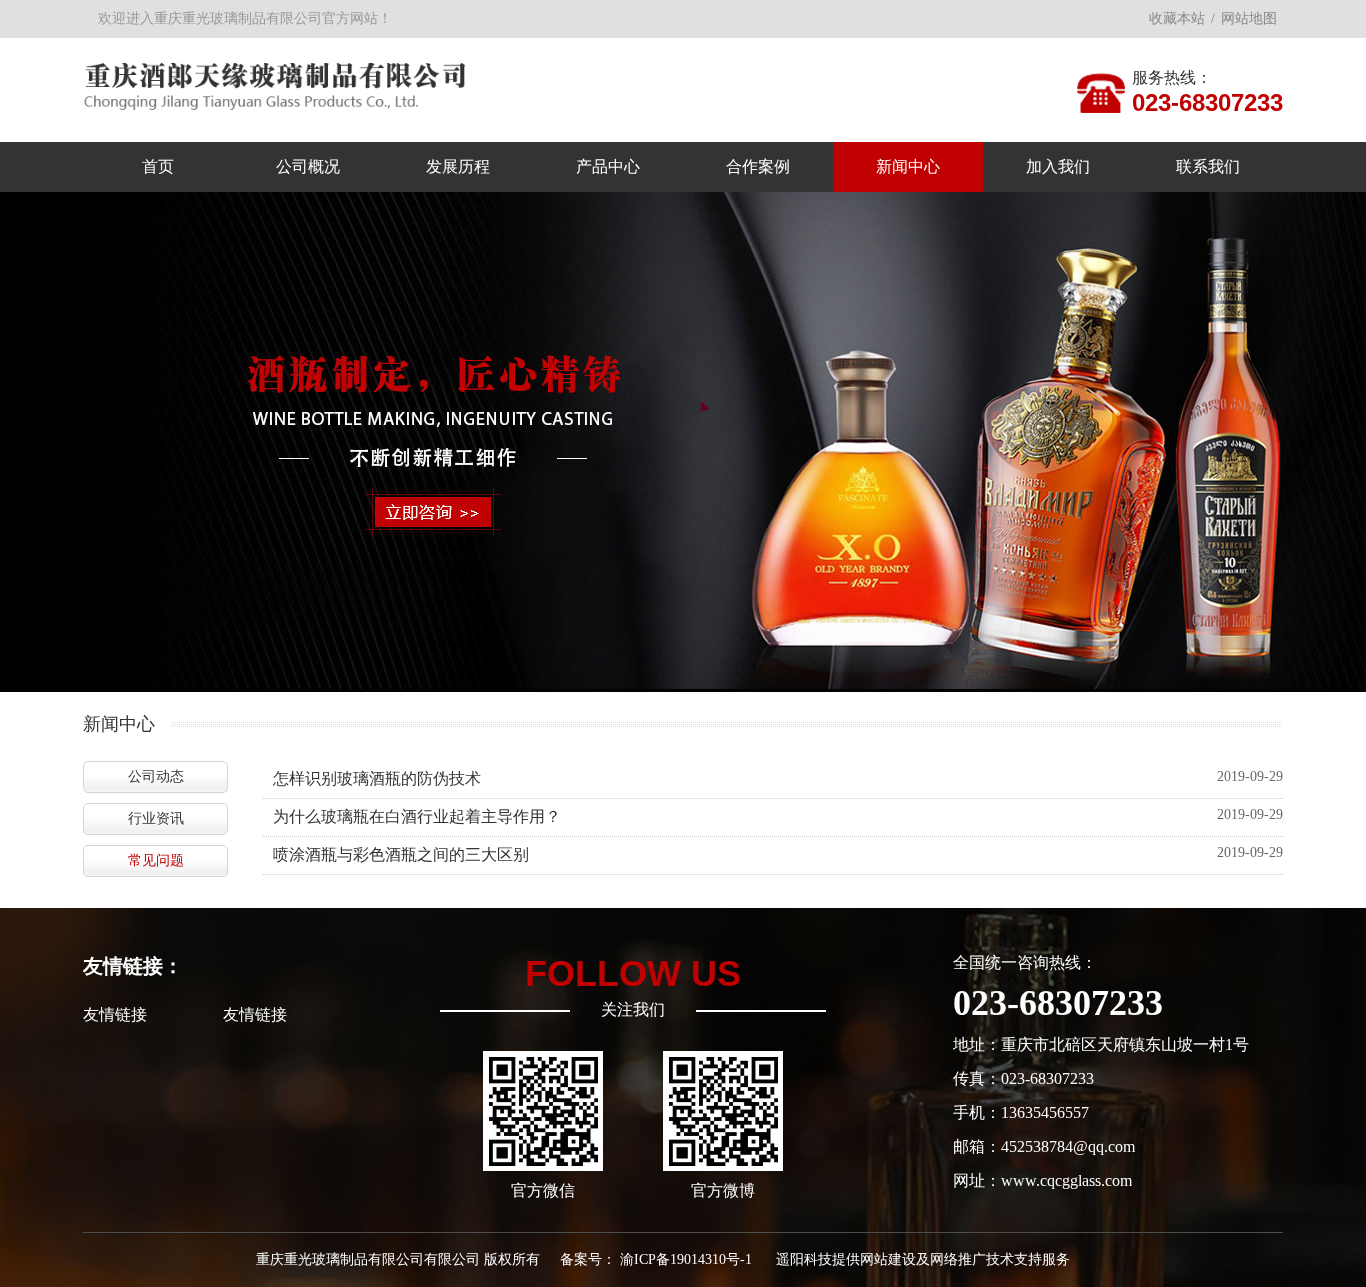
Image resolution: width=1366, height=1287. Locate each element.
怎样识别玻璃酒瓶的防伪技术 (377, 778)
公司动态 (156, 776)
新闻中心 (908, 166)
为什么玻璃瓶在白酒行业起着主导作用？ (417, 816)
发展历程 (458, 166)
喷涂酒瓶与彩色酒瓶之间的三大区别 (401, 854)
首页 (158, 166)
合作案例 (758, 166)
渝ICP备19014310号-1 (686, 1259)
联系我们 (1208, 166)
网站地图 (1249, 18)
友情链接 (115, 1014)
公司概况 (308, 166)
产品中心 (608, 166)
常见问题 (156, 860)
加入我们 (1058, 166)
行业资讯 (156, 818)
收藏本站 (1177, 18)
